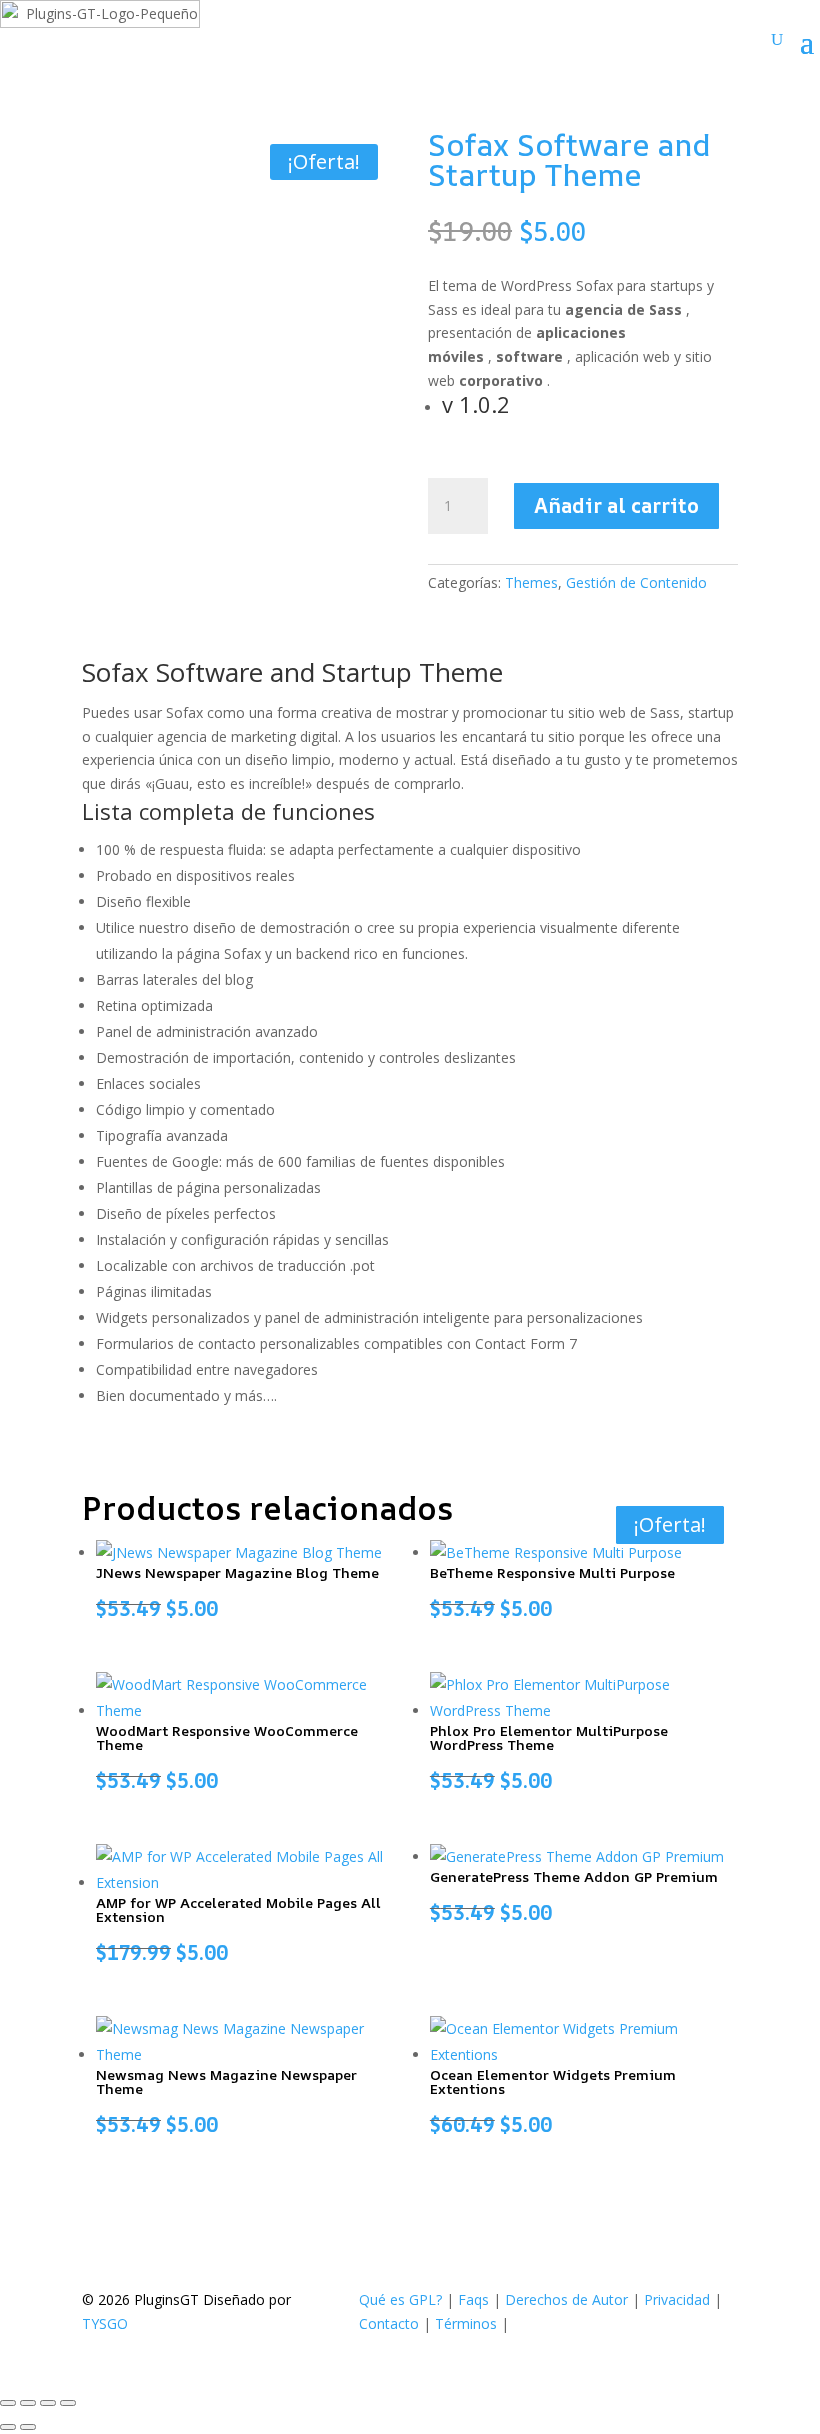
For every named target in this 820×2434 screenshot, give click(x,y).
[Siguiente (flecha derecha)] (28, 2427)
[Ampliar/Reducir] (8, 2403)
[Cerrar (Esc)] (68, 2403)
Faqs (473, 2299)
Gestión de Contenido (636, 582)
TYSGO (105, 2323)
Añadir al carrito (616, 505)
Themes (531, 582)
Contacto (389, 2323)
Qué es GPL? (400, 2299)
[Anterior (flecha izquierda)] (8, 2427)
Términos (466, 2323)
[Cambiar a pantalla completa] (28, 2403)
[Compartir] (48, 2403)
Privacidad (677, 2299)
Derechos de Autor (566, 2299)
